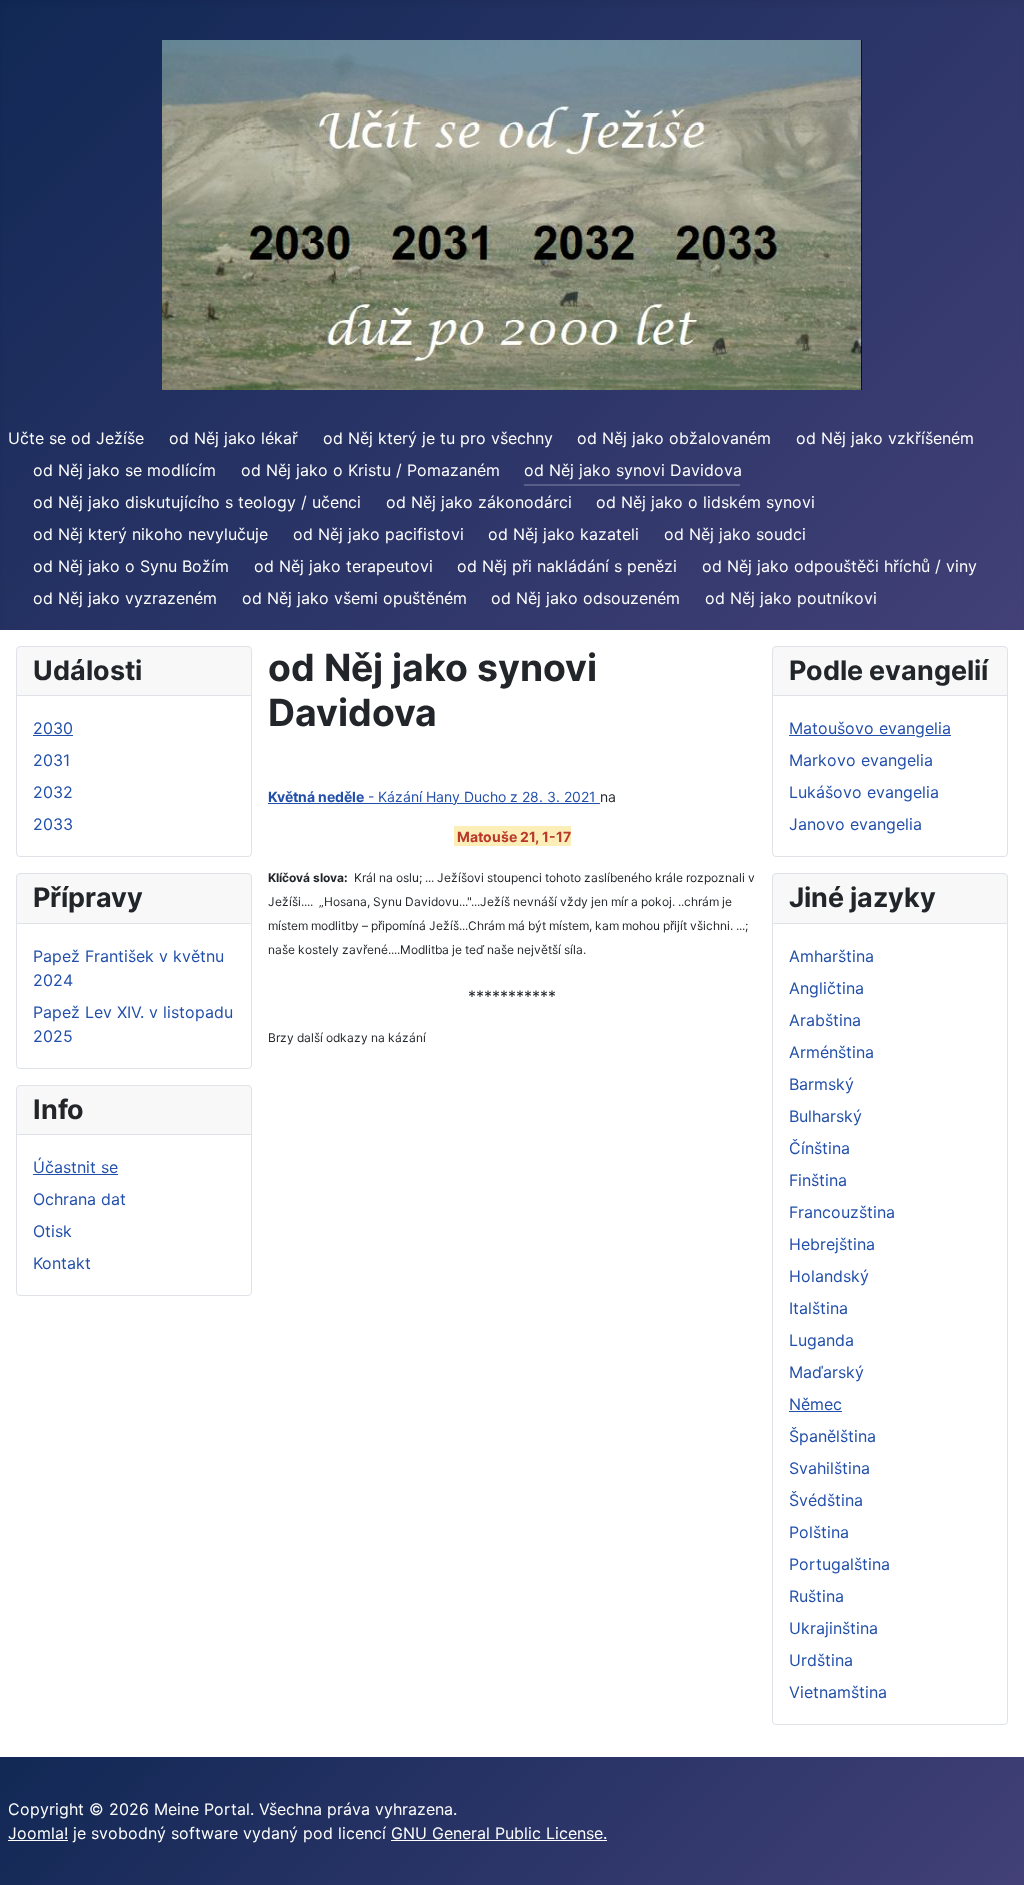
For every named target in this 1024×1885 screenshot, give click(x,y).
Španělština (832, 1436)
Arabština (825, 1020)
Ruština (816, 1596)
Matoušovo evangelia (870, 728)
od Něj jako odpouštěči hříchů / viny (839, 566)
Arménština (831, 1052)
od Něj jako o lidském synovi (705, 502)
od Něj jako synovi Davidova (633, 470)
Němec (815, 1404)
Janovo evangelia (855, 824)
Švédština (826, 1500)
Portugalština (839, 1564)
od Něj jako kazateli (563, 534)
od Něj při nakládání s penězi (567, 566)
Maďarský (826, 1372)
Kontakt (62, 1263)
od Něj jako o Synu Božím (131, 566)
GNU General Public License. (499, 1833)
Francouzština (842, 1212)
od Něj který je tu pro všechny (438, 438)
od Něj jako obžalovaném (674, 438)
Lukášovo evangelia (864, 792)
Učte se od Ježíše (76, 438)
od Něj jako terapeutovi (343, 566)
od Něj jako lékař (233, 438)
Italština (818, 1308)
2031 (51, 760)
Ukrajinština (833, 1628)
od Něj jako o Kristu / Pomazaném (370, 470)
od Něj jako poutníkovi (791, 598)
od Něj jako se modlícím (124, 470)
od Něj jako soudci (735, 534)
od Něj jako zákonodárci (479, 502)
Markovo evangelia (861, 760)
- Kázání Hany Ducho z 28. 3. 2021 (434, 796)
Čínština (819, 1148)
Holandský (829, 1276)
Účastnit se (75, 1167)
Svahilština (829, 1468)
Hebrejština (832, 1244)
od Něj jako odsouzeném (585, 598)
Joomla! (38, 1833)
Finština (818, 1180)
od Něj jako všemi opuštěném (354, 598)
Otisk (52, 1231)
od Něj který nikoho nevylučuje (150, 534)
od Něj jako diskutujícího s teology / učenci (197, 502)
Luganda (821, 1340)
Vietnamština (838, 1692)
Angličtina (826, 988)
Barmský (821, 1084)
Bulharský (825, 1116)
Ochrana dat (79, 1199)
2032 (53, 792)
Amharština (831, 956)
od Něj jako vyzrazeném (125, 598)
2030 (53, 728)
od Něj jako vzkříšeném (885, 438)
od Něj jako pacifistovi (378, 534)
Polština (819, 1532)
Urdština (821, 1660)
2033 (53, 824)
